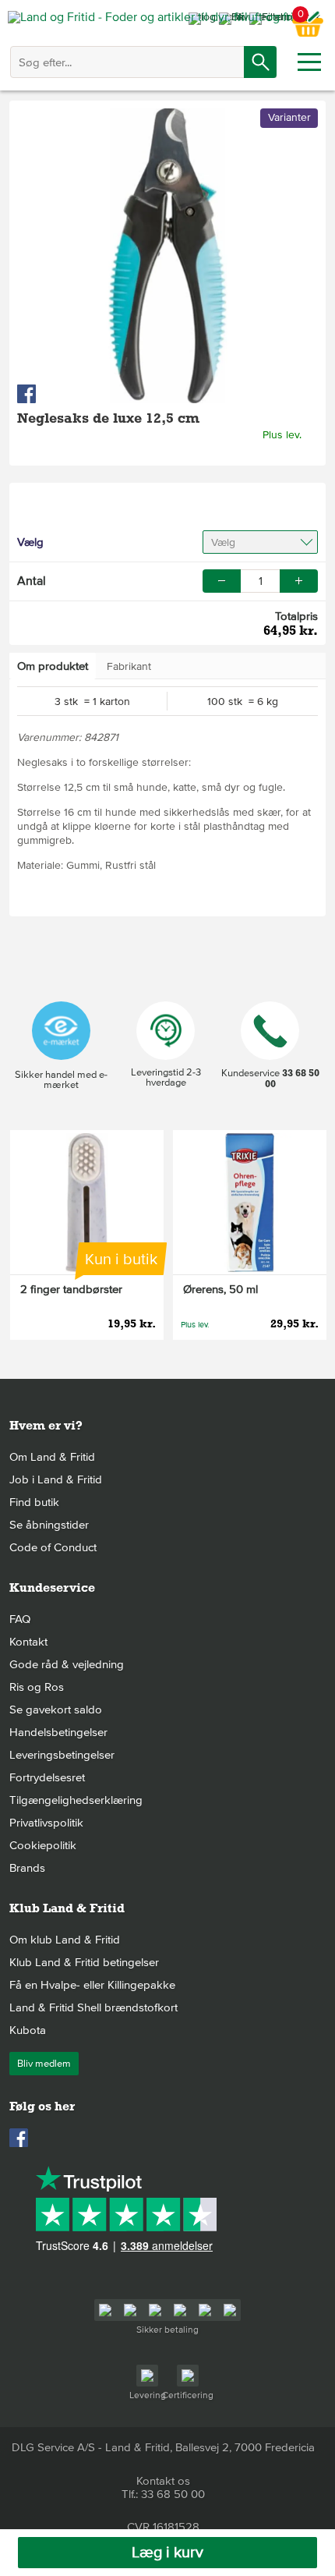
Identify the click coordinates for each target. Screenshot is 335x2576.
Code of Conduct (53, 1547)
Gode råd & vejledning (67, 1664)
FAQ (20, 1619)
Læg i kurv (167, 2553)
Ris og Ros (37, 1687)
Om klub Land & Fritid (65, 1940)
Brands (27, 1868)
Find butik (34, 1502)
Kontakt (28, 1642)
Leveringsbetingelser (62, 1755)
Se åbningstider (49, 1525)
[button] (299, 581)
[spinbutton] (260, 581)
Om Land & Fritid (52, 1457)
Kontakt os (163, 2481)
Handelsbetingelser (58, 1732)
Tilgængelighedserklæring (76, 1800)
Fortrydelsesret (47, 1777)
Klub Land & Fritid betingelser (84, 1962)
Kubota (28, 2030)
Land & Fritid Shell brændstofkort (93, 2007)
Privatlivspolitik (46, 1823)
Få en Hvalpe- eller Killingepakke (92, 1985)
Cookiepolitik (43, 1845)
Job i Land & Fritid (56, 1479)
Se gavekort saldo (56, 1710)
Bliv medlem (44, 2064)
